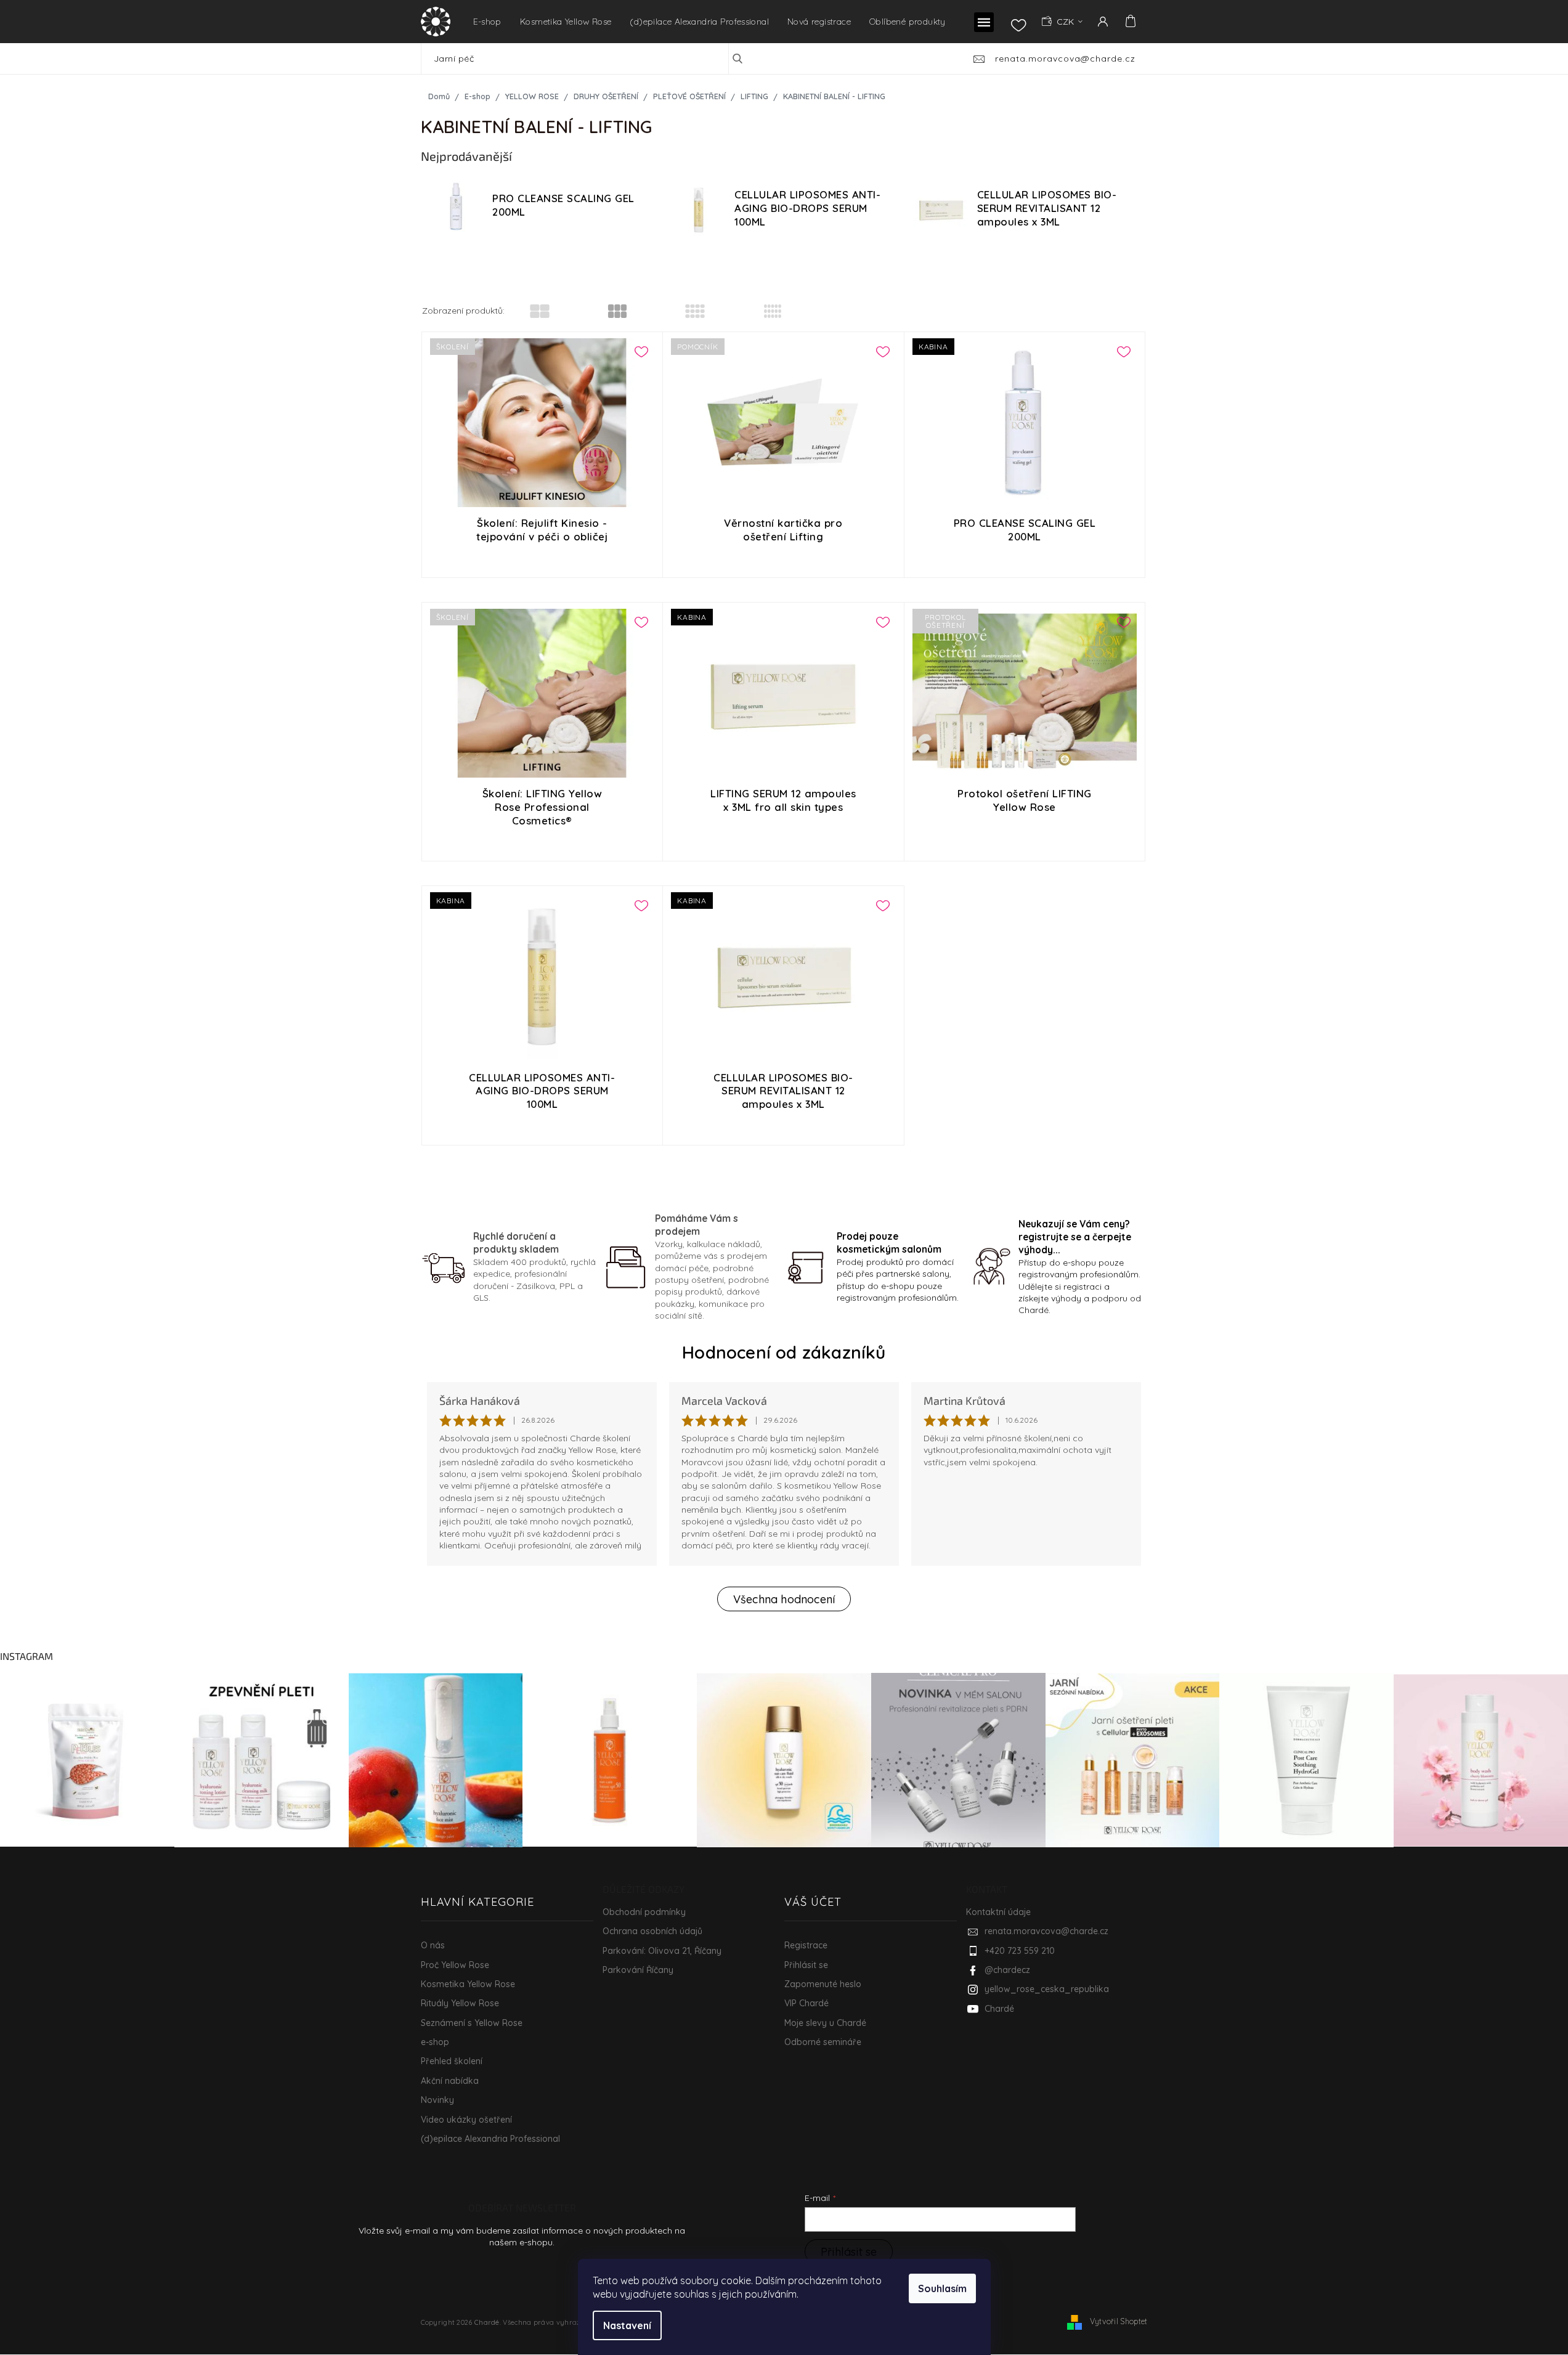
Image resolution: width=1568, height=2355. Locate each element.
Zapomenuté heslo (823, 1984)
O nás (433, 1945)
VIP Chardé (806, 2003)
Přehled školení (452, 2061)
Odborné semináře (823, 2042)
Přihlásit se (806, 1965)
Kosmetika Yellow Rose (468, 1984)
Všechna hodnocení (784, 1599)
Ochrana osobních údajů (652, 1931)
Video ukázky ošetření (466, 2120)
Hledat (746, 59)
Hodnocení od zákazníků (784, 1352)
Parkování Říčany (638, 1970)
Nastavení (627, 2325)
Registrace (806, 1945)
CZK (1066, 22)
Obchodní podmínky (644, 1912)
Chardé (999, 2009)
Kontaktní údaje (998, 1912)
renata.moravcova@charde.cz (1046, 1931)
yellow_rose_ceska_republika (1047, 1989)
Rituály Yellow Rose (460, 2003)
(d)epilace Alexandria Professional (490, 2139)
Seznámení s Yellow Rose (472, 2023)
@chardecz (1007, 1970)
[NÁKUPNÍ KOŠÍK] (1129, 21)
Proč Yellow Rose (455, 1965)
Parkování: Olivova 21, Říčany (662, 1951)
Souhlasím (942, 2288)
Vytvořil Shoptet (1119, 2321)
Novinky (437, 2100)
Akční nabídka (450, 2081)
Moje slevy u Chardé (825, 2023)
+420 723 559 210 (1020, 1951)
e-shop (435, 2042)
